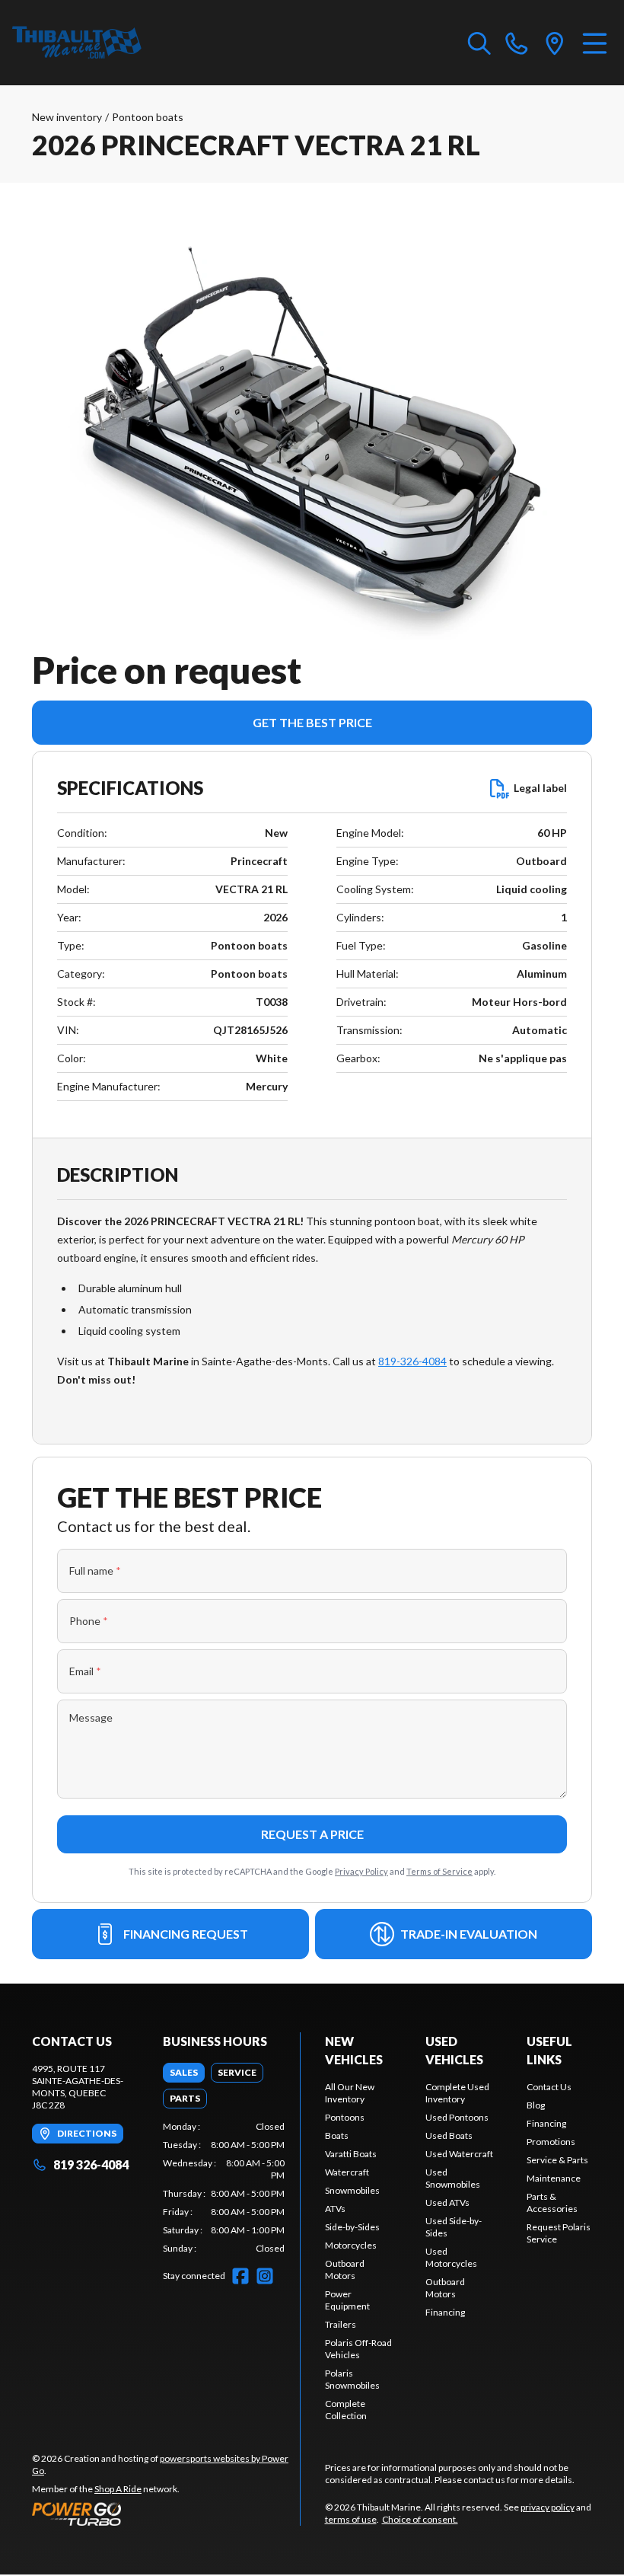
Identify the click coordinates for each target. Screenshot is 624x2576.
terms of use (351, 2519)
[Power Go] (166, 2514)
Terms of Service (439, 1871)
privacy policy (548, 2507)
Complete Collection (346, 2410)
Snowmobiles (352, 2190)
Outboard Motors (345, 2270)
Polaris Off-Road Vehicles (358, 2349)
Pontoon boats (148, 117)
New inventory (67, 117)
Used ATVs (447, 2203)
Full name (95, 1570)
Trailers (341, 2324)
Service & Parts (557, 2160)
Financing (445, 2312)
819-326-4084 (412, 1361)
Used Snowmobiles (453, 2178)
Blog (536, 2105)
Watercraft (347, 2172)
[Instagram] (265, 2276)
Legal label (540, 788)
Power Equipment (347, 2300)
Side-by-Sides (352, 2227)
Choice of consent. (420, 2519)
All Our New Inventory (350, 2093)
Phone (89, 1621)
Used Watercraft (459, 2154)
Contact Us (549, 2087)
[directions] (555, 43)
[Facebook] (240, 2276)
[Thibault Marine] (77, 43)
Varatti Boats (351, 2154)
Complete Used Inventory (457, 2093)
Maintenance (554, 2178)
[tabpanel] (224, 2188)
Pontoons (345, 2117)
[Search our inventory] (479, 43)
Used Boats (449, 2135)
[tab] (184, 2073)
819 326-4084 (91, 2164)
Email (85, 1671)
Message (91, 1717)
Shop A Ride (118, 2489)
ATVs (335, 2209)
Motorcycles (351, 2245)
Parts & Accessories (552, 2203)
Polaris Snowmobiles (352, 2379)
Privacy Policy (361, 1871)
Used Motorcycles (451, 2257)
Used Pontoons (457, 2117)
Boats (337, 2135)
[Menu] (595, 43)
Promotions (551, 2142)
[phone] (517, 43)
